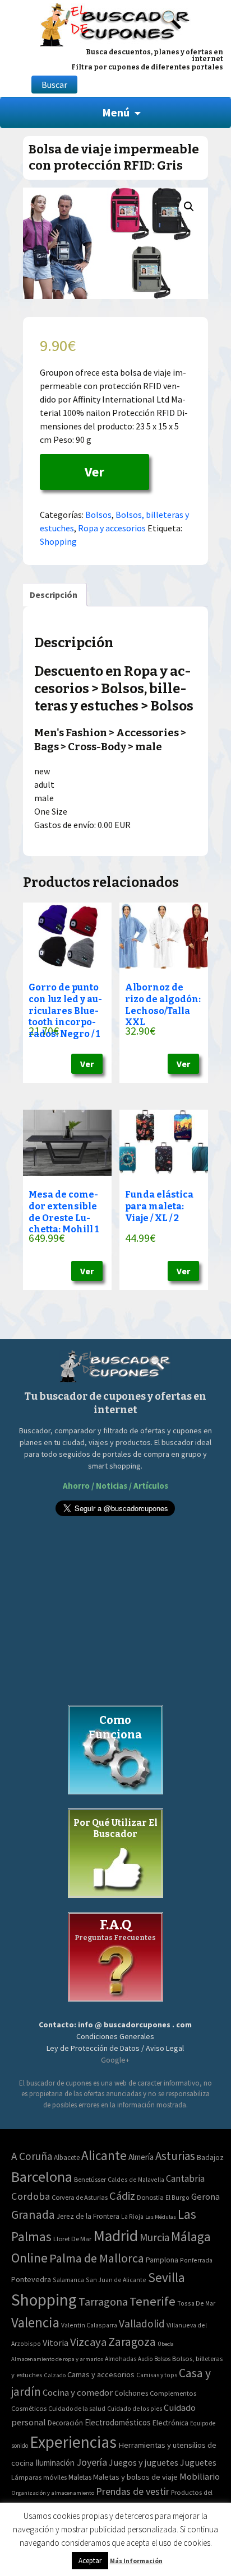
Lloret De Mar (72, 2239)
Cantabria (185, 2178)
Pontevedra (31, 2279)
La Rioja (132, 2216)
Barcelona (42, 2177)
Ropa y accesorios (112, 528)
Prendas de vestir (133, 2491)
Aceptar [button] (90, 2561)
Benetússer (90, 2179)
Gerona (205, 2197)
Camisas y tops (157, 2375)
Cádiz (122, 2196)
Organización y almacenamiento (53, 2493)
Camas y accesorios (101, 2374)
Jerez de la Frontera (88, 2216)
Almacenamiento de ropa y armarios (57, 2359)
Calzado (55, 2375)
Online (29, 2258)
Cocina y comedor (78, 2392)
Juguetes (198, 2462)
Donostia (150, 2197)
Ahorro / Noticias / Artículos (115, 1486)
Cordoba (31, 2196)
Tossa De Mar (196, 2303)
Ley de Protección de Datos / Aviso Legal (115, 2048)
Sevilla (167, 2277)
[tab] (54, 595)
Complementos (173, 2393)
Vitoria (56, 2343)
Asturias (175, 2156)
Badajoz (210, 2157)
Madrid (115, 2236)
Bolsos (98, 515)
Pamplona (162, 2260)
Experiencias (73, 2442)
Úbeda (166, 2344)
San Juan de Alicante (116, 2280)
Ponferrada (196, 2260)
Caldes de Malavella (136, 2179)
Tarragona (103, 2301)
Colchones (131, 2393)
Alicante (104, 2155)
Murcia (154, 2237)
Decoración (65, 2423)
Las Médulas (161, 2217)
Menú (116, 112)
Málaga (191, 2236)
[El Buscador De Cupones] (115, 23)
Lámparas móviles (39, 2477)
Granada (33, 2215)
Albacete (67, 2157)
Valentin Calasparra (89, 2325)
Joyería (92, 2462)
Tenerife (153, 2301)
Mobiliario (200, 2477)
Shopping (58, 541)
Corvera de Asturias (80, 2197)
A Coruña (32, 2156)
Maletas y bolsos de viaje (135, 2477)
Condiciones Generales (115, 2036)
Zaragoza (132, 2342)
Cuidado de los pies (135, 2409)
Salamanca (68, 2280)
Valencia (35, 2323)
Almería (141, 2157)
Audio (145, 2359)
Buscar (54, 85)
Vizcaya (88, 2342)
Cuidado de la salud (77, 2408)
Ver (94, 472)
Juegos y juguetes (144, 2462)
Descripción (54, 595)
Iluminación (55, 2463)
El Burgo (177, 2197)
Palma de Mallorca (97, 2258)
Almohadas (121, 2359)
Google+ (115, 2060)
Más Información (136, 2561)
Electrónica (170, 2423)
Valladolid (142, 2323)
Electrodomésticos (118, 2422)
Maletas (80, 2477)
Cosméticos (29, 2408)
